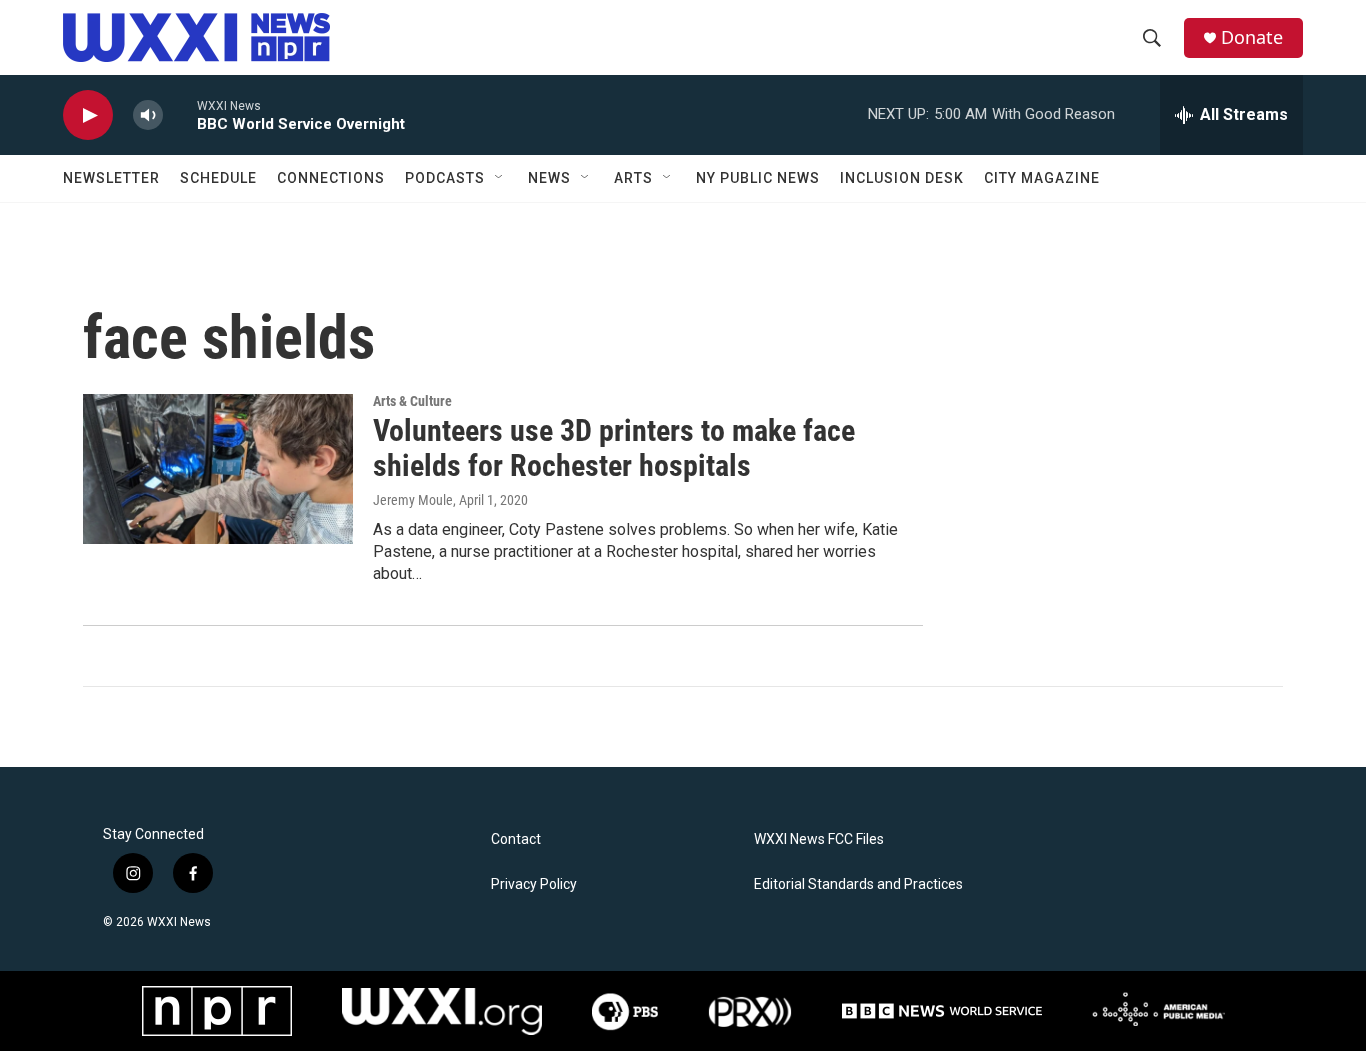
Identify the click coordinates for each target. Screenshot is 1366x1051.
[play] (88, 115)
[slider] (180, 114)
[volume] (148, 115)
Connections (331, 178)
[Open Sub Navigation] (500, 178)
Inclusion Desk (902, 178)
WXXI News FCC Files (819, 839)
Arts (633, 178)
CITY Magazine (1042, 178)
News (549, 178)
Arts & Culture (412, 401)
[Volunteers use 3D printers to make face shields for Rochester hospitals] (218, 469)
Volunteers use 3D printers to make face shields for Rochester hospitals (614, 448)
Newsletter (111, 178)
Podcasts (445, 178)
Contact (516, 839)
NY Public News (758, 178)
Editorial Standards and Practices (858, 884)
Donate (1252, 37)
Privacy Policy (534, 884)
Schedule (218, 178)
